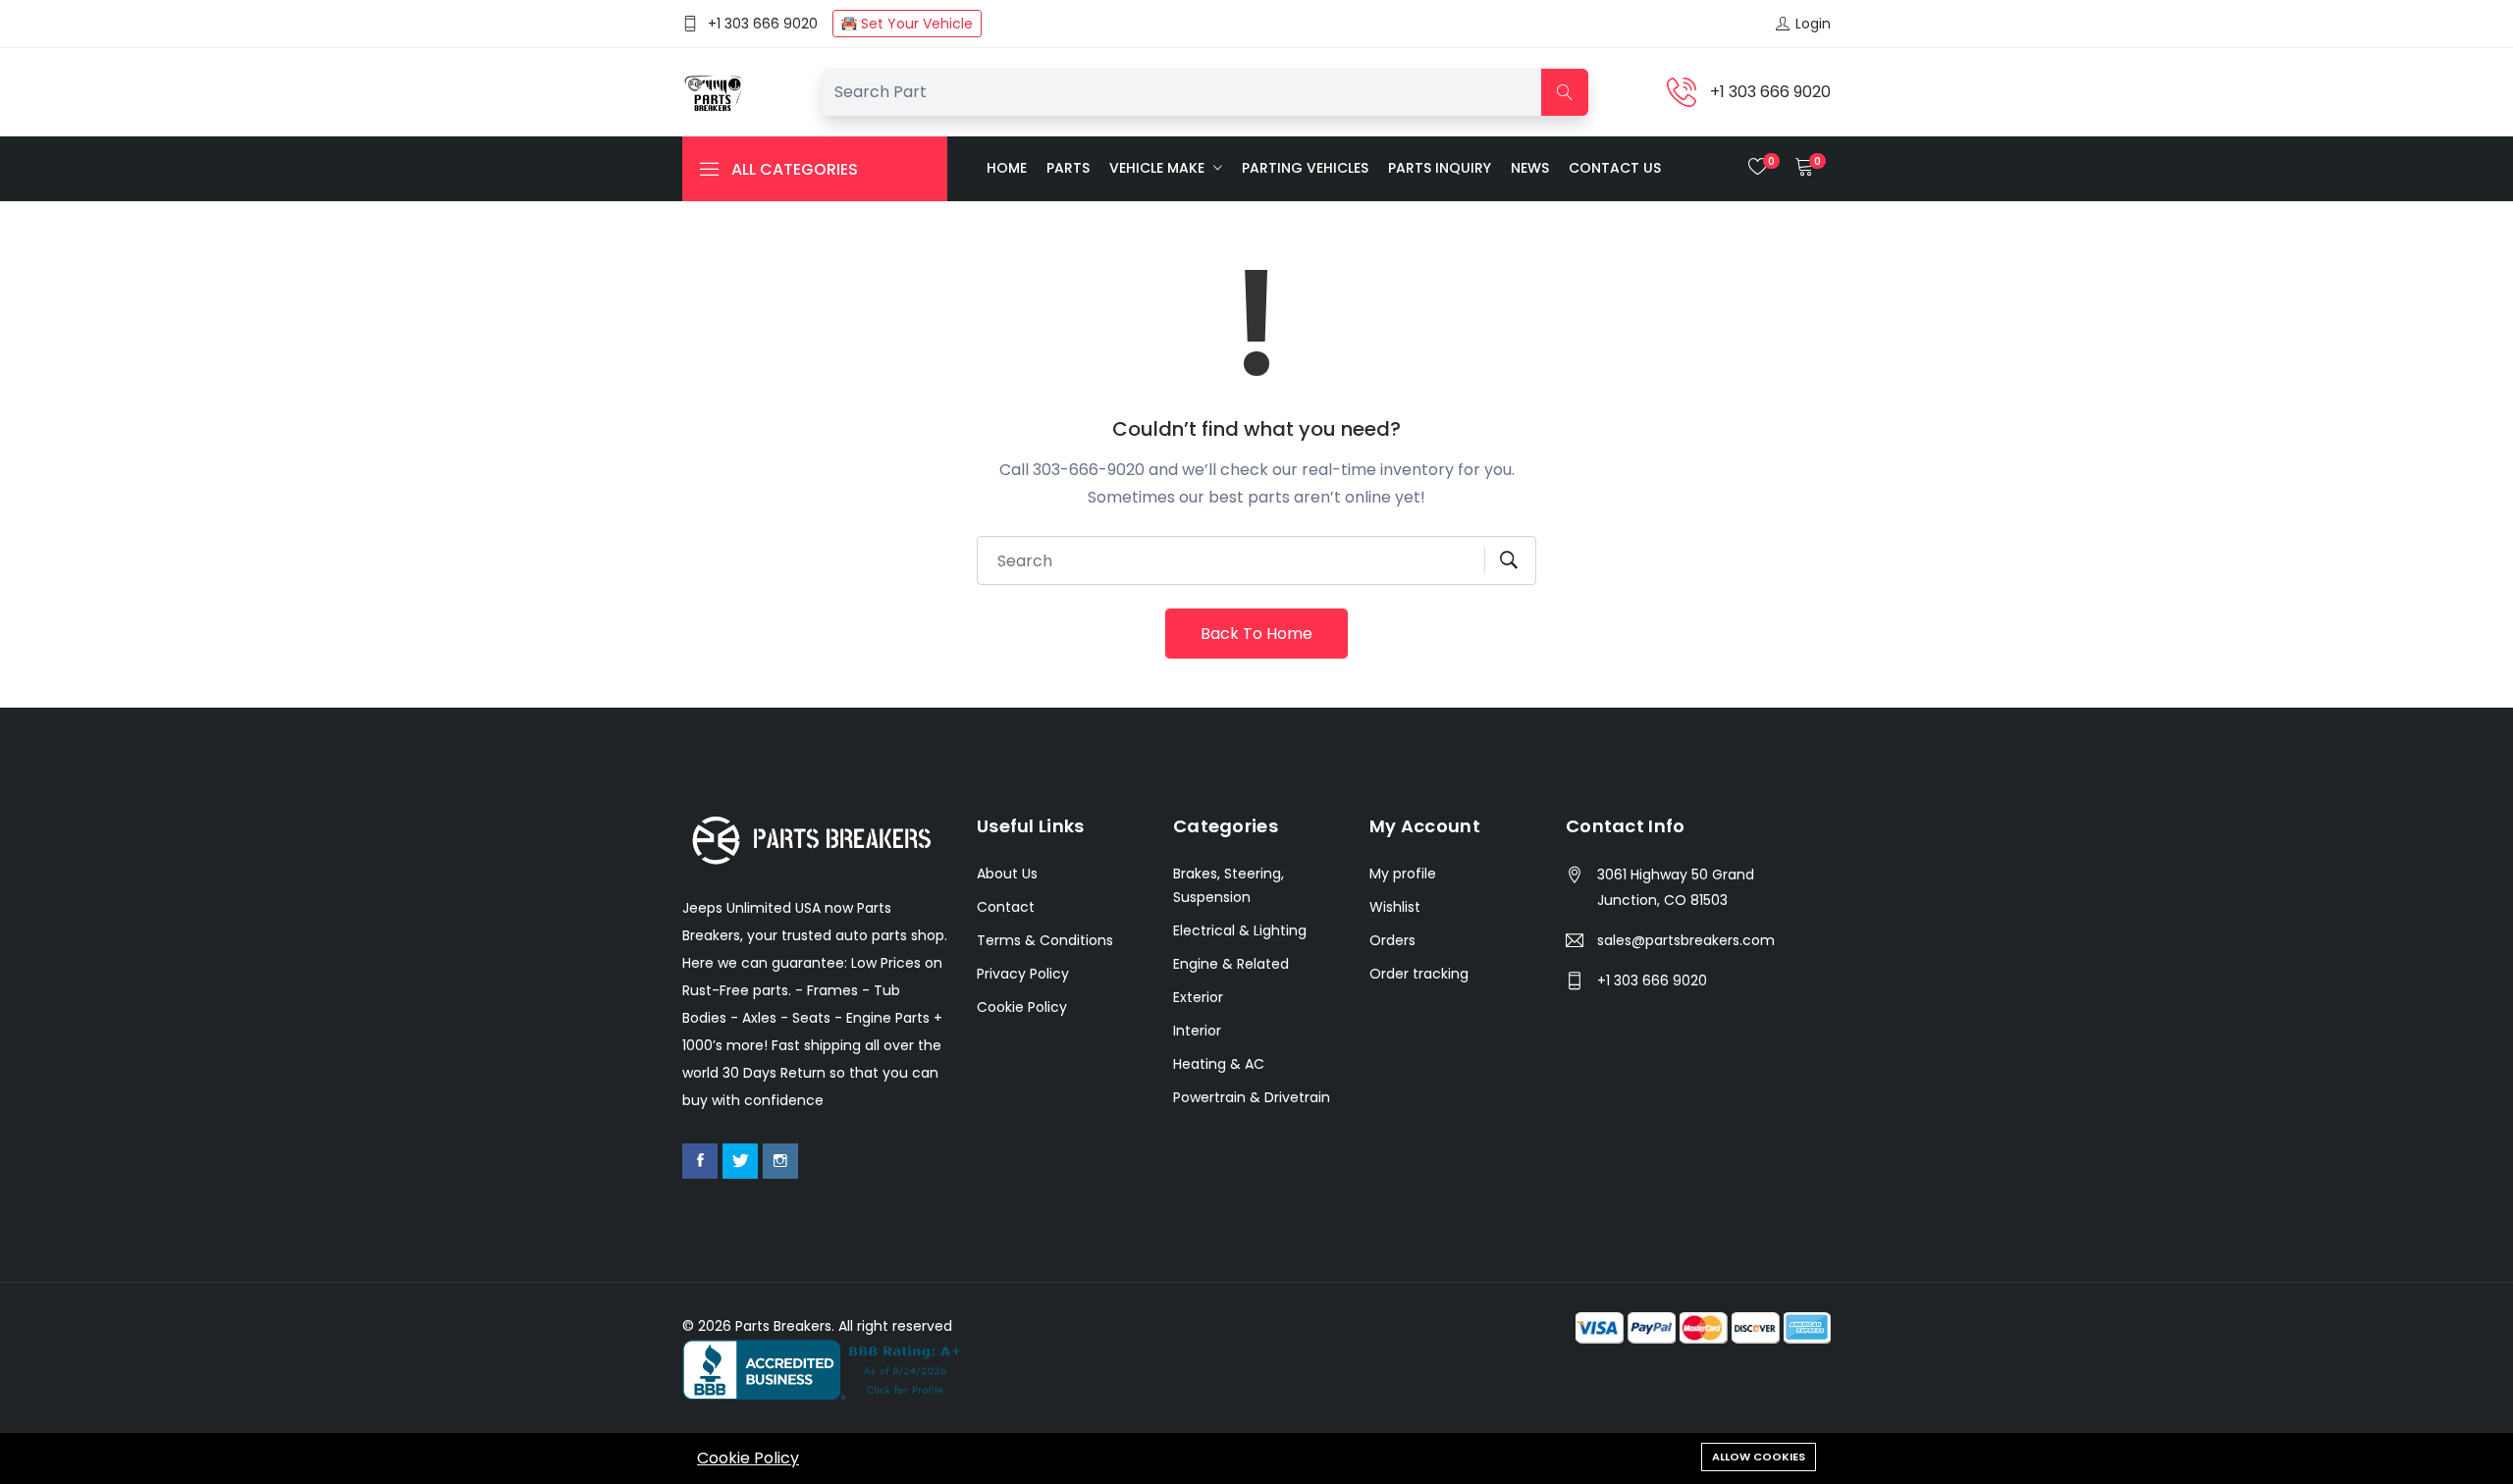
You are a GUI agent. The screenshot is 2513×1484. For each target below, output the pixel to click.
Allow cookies (1759, 1457)
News (1530, 168)
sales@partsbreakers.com (1686, 940)
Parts (1068, 168)
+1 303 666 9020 (763, 24)
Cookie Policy (748, 1458)
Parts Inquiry (1440, 168)
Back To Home (1256, 634)
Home (1007, 168)
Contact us (1615, 168)
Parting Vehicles (1305, 168)
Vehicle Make (1159, 168)
